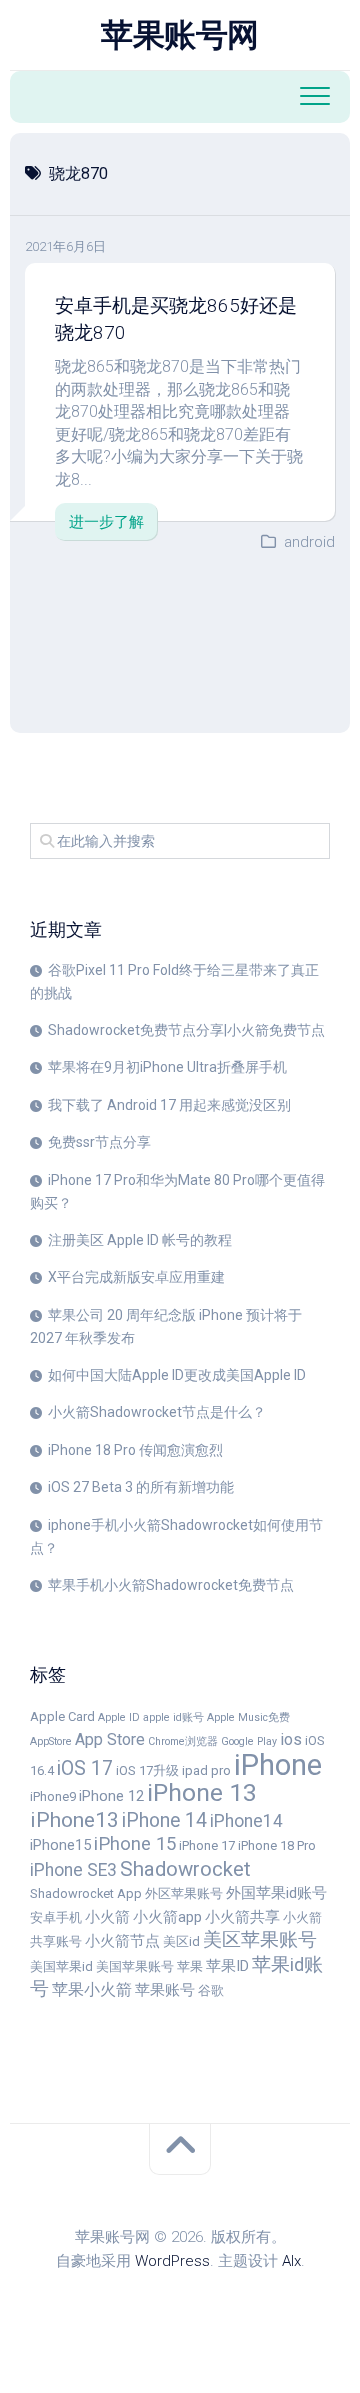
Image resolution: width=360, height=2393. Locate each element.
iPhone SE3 (73, 1870)
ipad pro (206, 1770)
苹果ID (227, 1966)
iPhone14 (246, 1821)
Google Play (249, 1741)
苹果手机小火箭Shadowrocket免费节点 (171, 1585)
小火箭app (167, 1917)
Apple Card (62, 1716)
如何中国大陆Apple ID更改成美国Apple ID (177, 1375)
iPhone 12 (111, 1796)
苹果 (190, 1966)
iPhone (278, 1765)
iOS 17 (85, 1768)
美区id (181, 1941)
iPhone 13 (202, 1792)
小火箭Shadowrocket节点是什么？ (157, 1412)
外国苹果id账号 (276, 1893)
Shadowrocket (185, 1869)
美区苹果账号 (260, 1940)
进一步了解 (106, 522)
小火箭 (107, 1917)
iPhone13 (74, 1819)
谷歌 (211, 1990)
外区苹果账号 (184, 1893)
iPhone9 (53, 1796)
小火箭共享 (242, 1917)
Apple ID (119, 1717)
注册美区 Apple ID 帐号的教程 (140, 1240)
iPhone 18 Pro (277, 1845)
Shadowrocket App (86, 1893)
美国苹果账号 (135, 1966)
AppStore (51, 1741)
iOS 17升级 (147, 1770)
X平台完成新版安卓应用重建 (136, 1277)
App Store (110, 1739)
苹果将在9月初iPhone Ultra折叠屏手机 (167, 1067)
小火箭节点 (122, 1941)
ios (291, 1739)
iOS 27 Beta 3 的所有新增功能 (141, 1487)
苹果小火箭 (92, 1989)
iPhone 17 (207, 1845)
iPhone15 (60, 1845)
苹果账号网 (180, 35)
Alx (291, 2261)
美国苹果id (61, 1966)
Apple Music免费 (248, 1717)
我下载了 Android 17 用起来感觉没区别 (169, 1105)
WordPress (172, 2261)
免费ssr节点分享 (99, 1142)
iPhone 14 (164, 1820)
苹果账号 (165, 1990)
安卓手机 (56, 1917)
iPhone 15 (135, 1844)
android (309, 542)
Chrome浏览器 (183, 1741)
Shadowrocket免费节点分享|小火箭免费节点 (186, 1030)
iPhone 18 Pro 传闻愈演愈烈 (135, 1450)
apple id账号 (173, 1717)
